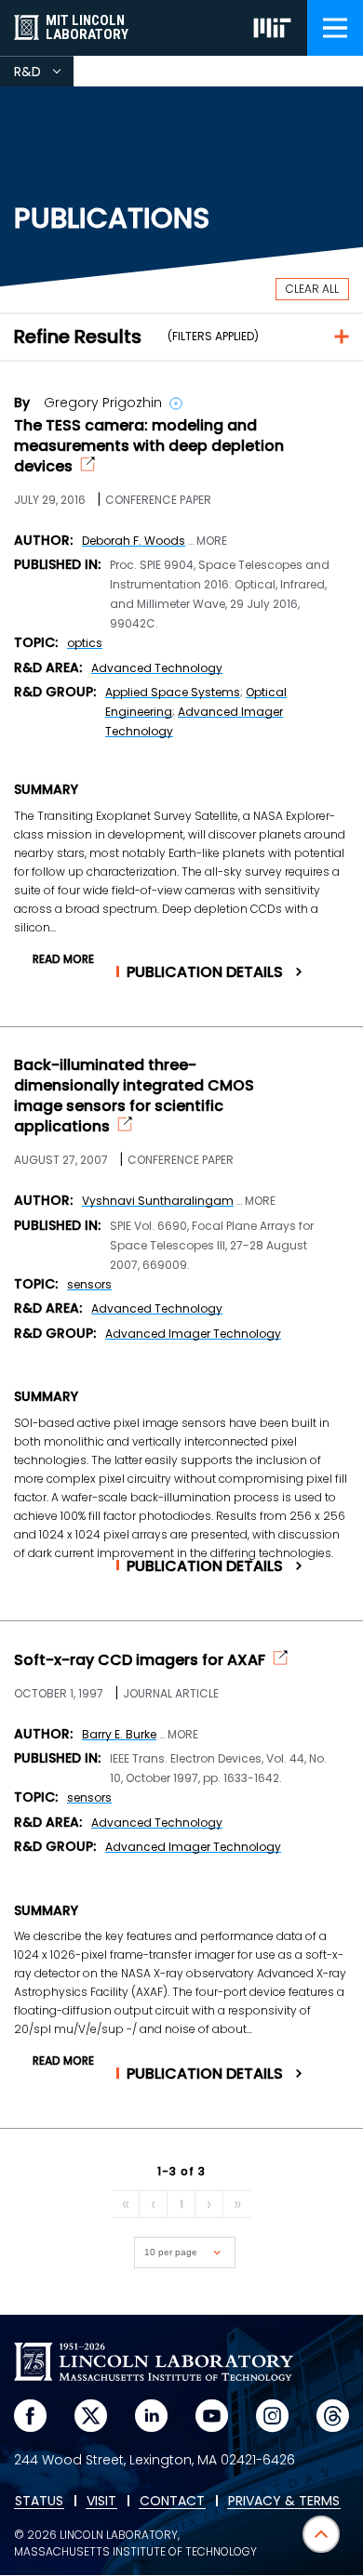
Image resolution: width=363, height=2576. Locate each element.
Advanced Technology (157, 668)
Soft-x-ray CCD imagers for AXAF (140, 1660)
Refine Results (78, 337)
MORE (212, 541)
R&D (44, 74)
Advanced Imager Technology (193, 1334)
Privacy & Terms (284, 2502)
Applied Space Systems (173, 692)
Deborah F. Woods (134, 541)
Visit (101, 2502)
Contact (172, 2502)
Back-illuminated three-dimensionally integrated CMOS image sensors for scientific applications (134, 1096)
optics (85, 643)
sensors (89, 1284)
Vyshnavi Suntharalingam (158, 1201)
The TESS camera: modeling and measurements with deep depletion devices (149, 446)
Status (39, 2502)
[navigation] (335, 28)
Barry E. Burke (119, 1734)
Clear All (312, 289)
